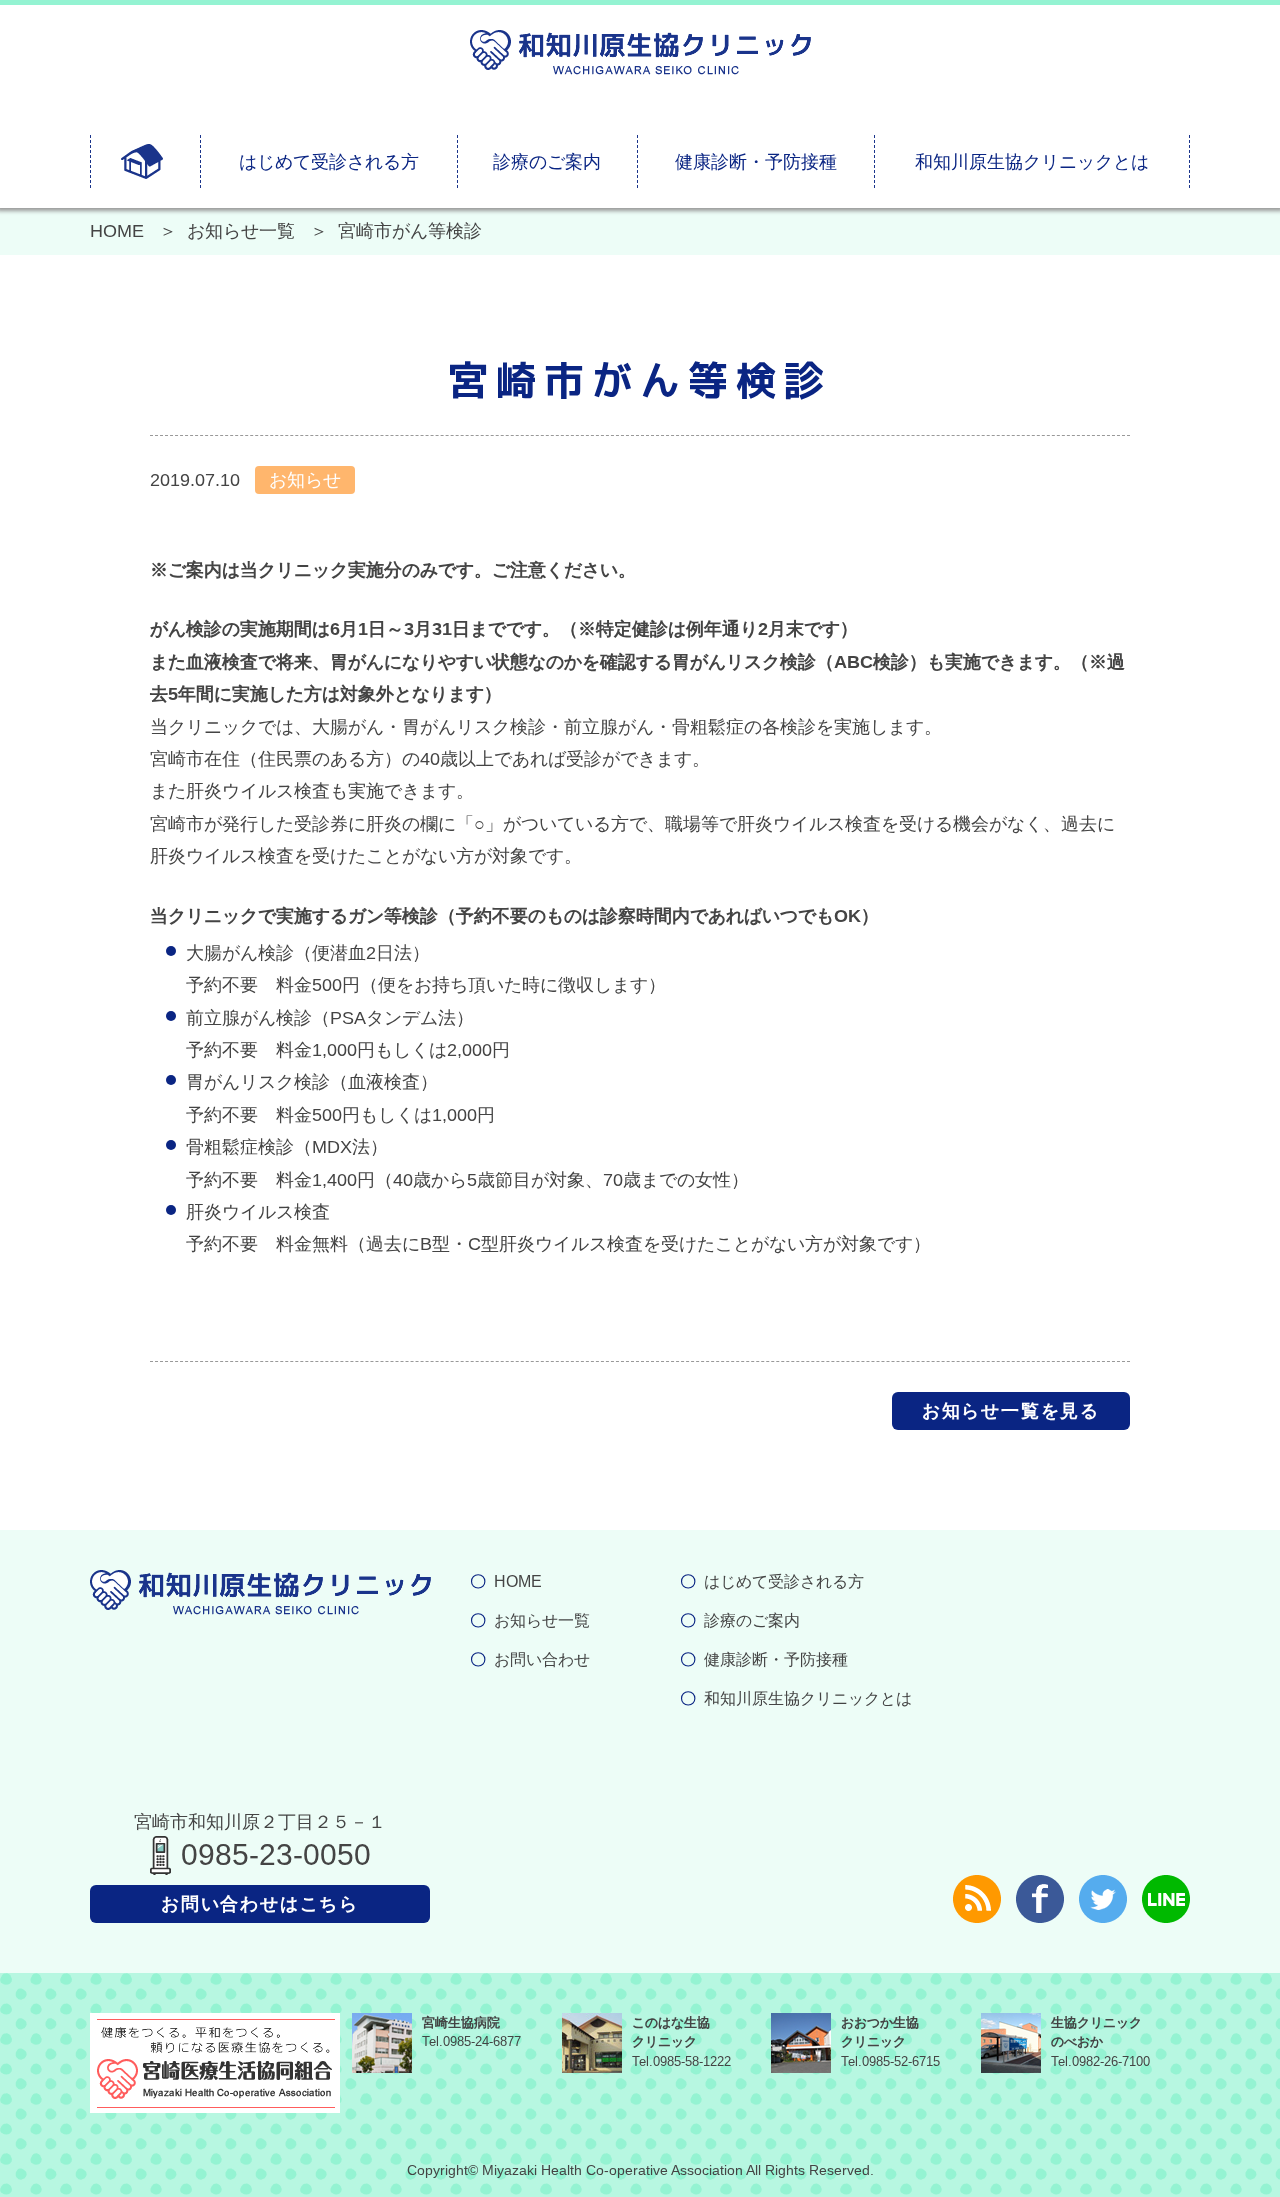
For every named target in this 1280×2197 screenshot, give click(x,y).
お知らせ (305, 480)
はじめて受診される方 (329, 162)
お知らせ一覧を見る (1011, 1411)
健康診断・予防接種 (756, 162)
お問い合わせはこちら (260, 1904)
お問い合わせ (542, 1659)
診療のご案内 (547, 162)
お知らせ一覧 (241, 231)
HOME (117, 231)
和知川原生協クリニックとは (1032, 162)
